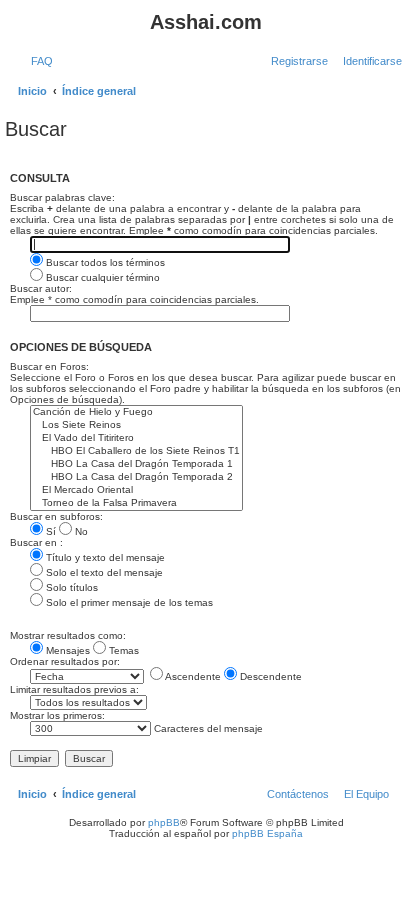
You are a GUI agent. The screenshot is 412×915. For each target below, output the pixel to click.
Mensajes (66, 650)
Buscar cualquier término (101, 277)
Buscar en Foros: (49, 366)
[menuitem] (38, 61)
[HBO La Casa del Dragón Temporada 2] (136, 477)
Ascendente (192, 676)
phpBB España (267, 833)
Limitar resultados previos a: (74, 689)
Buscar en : (36, 542)
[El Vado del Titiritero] (136, 438)
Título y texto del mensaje (104, 557)
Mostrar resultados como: (68, 635)
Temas (122, 650)
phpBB (164, 822)
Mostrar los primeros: (57, 715)
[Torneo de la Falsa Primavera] (136, 503)
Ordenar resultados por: (65, 661)
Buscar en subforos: (56, 516)
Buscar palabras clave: (62, 197)
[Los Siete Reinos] (136, 425)
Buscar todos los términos (104, 262)
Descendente (269, 676)
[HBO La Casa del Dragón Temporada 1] (136, 464)
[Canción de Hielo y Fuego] (136, 412)
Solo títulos (70, 587)
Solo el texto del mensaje (103, 572)
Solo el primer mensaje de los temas (128, 602)
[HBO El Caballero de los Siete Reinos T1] (136, 451)
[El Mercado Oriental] (136, 490)
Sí (49, 531)
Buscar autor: (41, 288)
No (80, 531)
